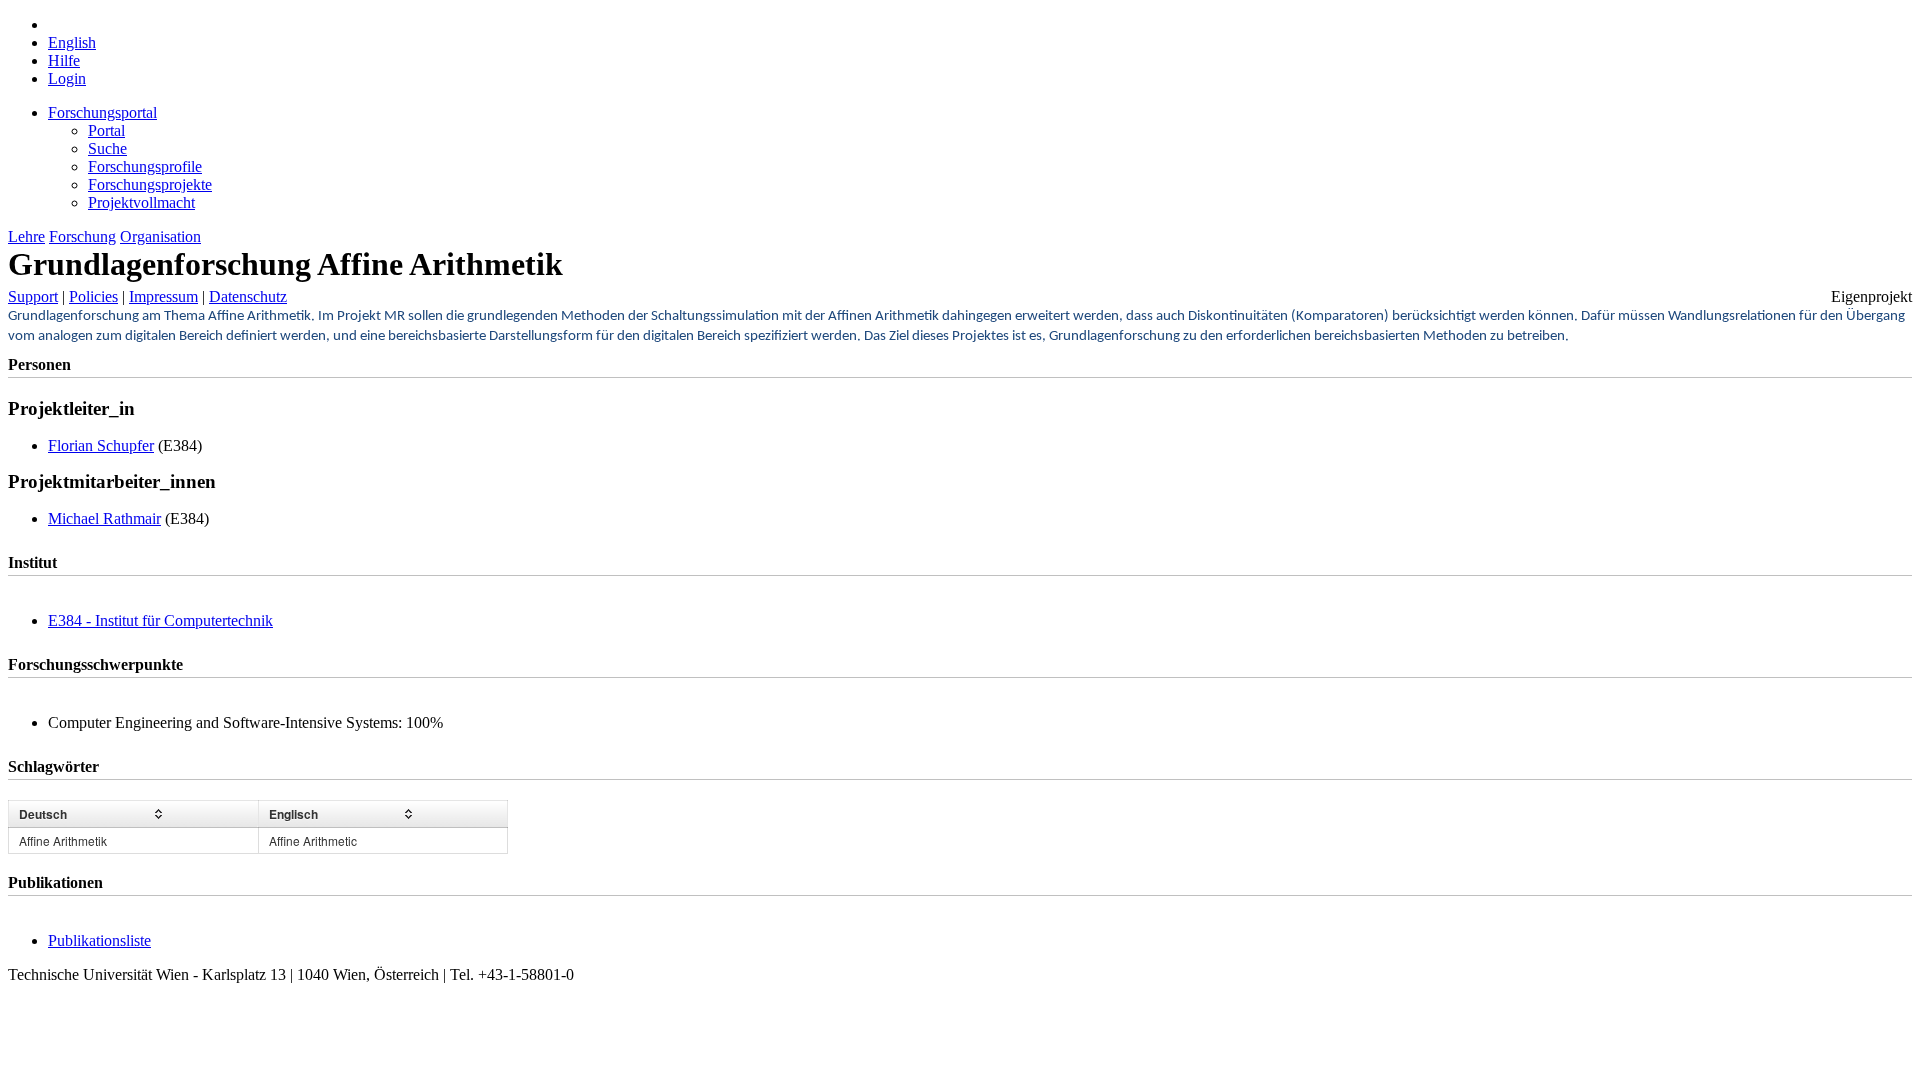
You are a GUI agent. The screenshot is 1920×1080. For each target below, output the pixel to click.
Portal (106, 130)
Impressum (163, 296)
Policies (93, 296)
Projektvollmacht (141, 202)
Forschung (82, 236)
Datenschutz (248, 296)
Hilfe (64, 60)
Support (33, 296)
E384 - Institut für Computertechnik (160, 620)
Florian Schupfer (101, 445)
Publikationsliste (99, 940)
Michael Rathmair (104, 518)
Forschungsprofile (145, 166)
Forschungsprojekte (150, 184)
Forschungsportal (102, 112)
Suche (107, 148)
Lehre (26, 236)
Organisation (160, 236)
